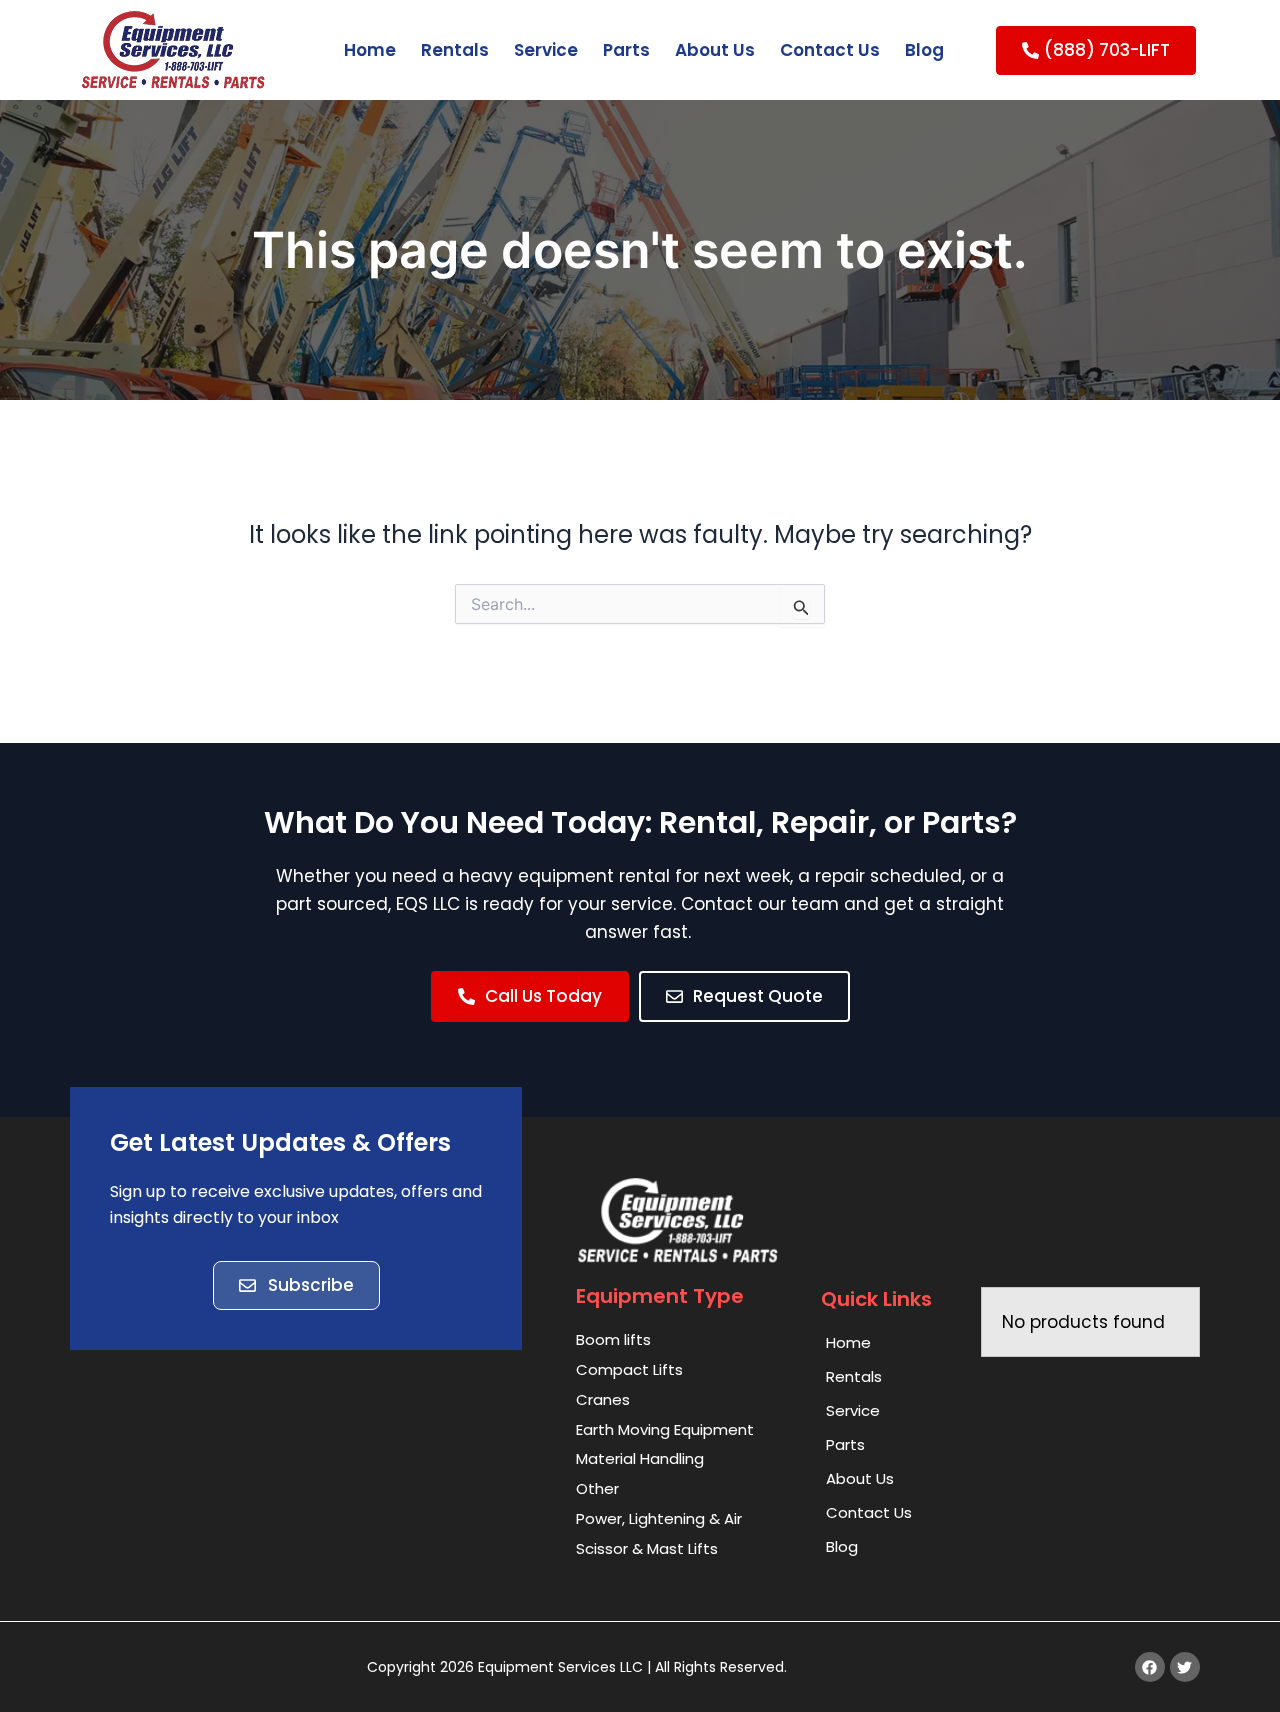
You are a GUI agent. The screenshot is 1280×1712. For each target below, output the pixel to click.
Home (370, 50)
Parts (626, 50)
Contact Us (830, 50)
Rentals (455, 50)
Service (546, 50)
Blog (924, 50)
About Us (715, 50)
